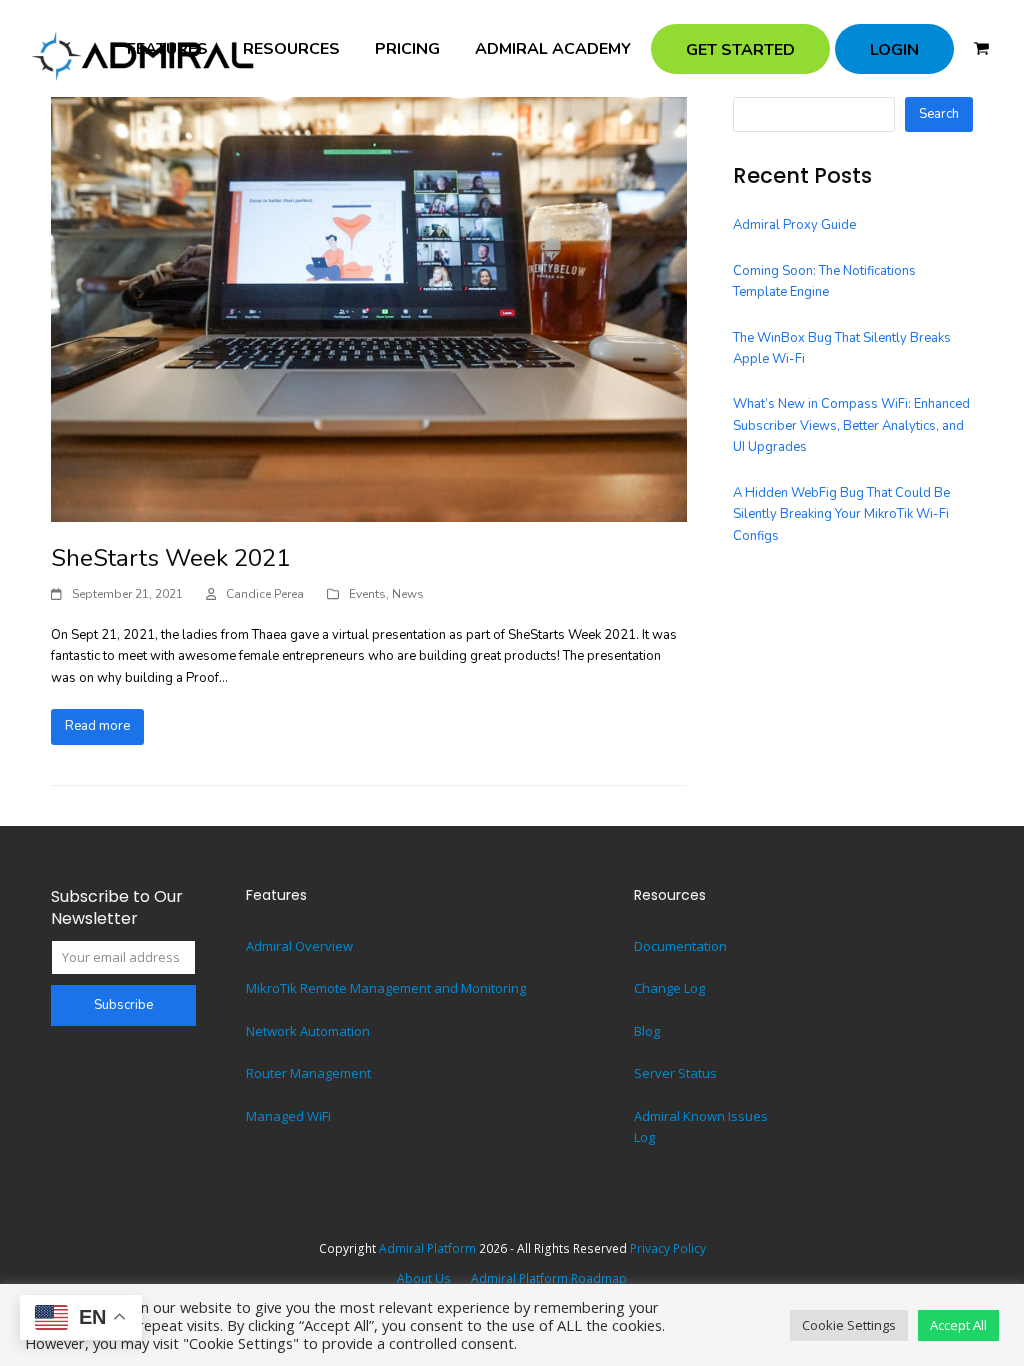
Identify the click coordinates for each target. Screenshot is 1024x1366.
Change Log (669, 988)
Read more (97, 726)
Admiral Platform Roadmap (549, 1278)
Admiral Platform (427, 1248)
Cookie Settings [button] (849, 1325)
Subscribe (123, 1005)
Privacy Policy (668, 1248)
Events (367, 594)
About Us (424, 1278)
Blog (647, 1031)
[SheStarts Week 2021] (369, 308)
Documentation (680, 946)
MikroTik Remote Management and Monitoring (386, 988)
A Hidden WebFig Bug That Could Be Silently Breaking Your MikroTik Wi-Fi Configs (841, 514)
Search (939, 114)
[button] (981, 49)
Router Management (308, 1073)
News (408, 594)
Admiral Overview (299, 946)
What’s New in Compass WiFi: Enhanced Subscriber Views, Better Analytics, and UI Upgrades (851, 425)
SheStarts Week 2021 (170, 558)
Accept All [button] (958, 1325)
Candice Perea (265, 594)
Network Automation (308, 1031)
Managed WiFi (288, 1116)
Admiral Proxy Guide (794, 225)
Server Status (675, 1073)
